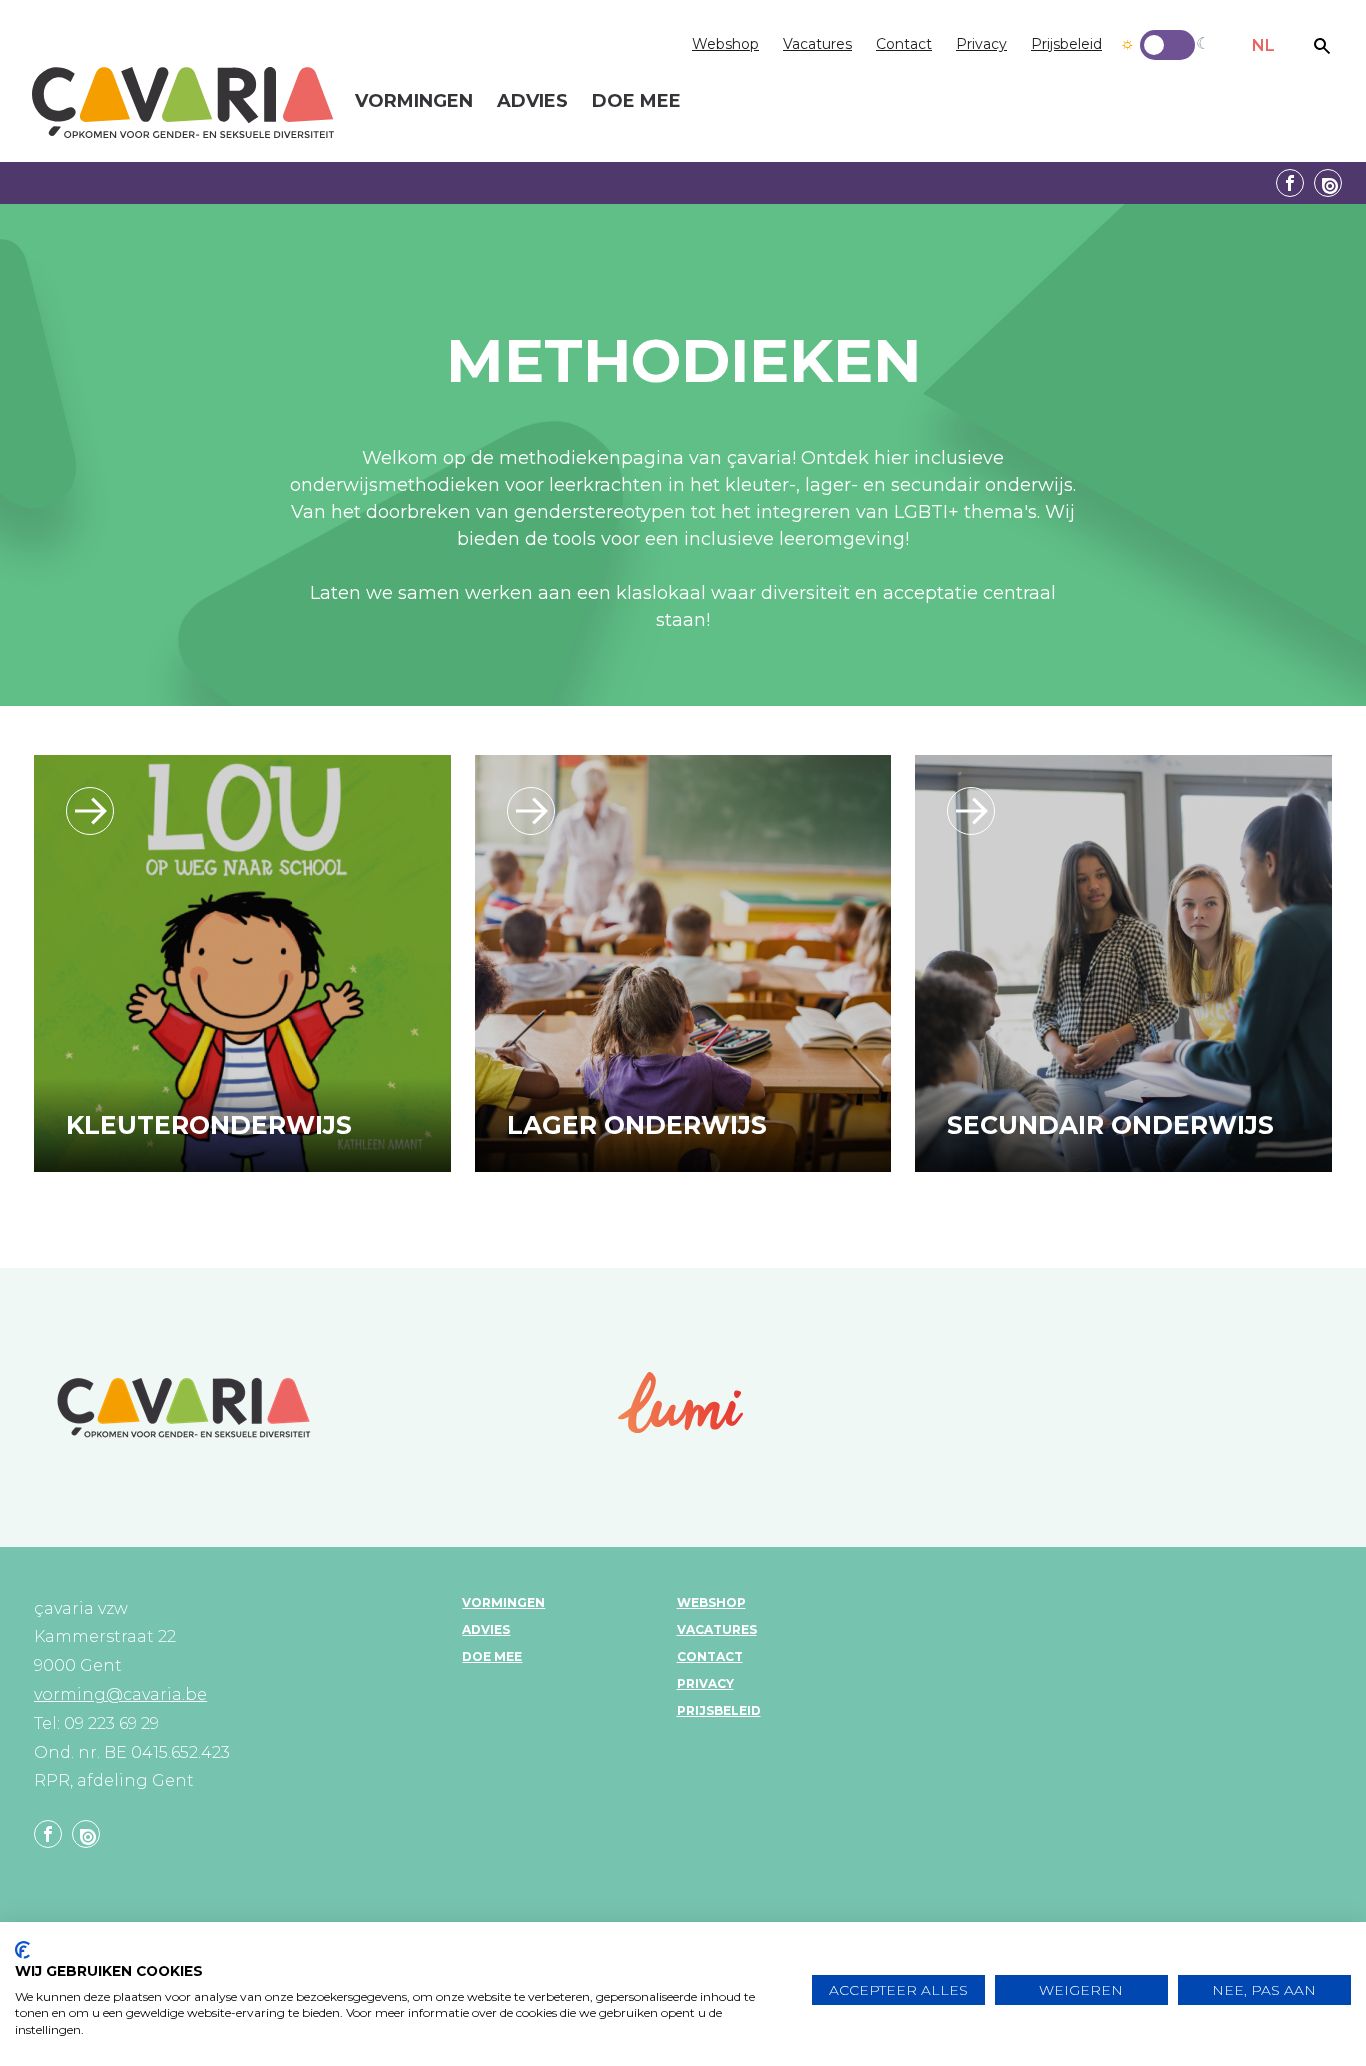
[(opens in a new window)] (680, 1402)
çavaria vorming (183, 102)
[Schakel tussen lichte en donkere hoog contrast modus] (1167, 45)
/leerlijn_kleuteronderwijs (90, 811)
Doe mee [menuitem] (636, 102)
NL (1263, 45)
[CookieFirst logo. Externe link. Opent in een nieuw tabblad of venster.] (22, 1950)
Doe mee (492, 1656)
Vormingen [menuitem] (414, 102)
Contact (904, 44)
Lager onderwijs (637, 1125)
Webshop (725, 44)
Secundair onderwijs (1110, 1125)
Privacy (981, 44)
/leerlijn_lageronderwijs (531, 811)
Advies (486, 1629)
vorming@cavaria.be (120, 1694)
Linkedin (1328, 183)
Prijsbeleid (1066, 44)
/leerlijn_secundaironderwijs (971, 811)
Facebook (1290, 183)
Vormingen (503, 1602)
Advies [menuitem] (532, 102)
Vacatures (817, 44)
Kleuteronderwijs (209, 1125)
